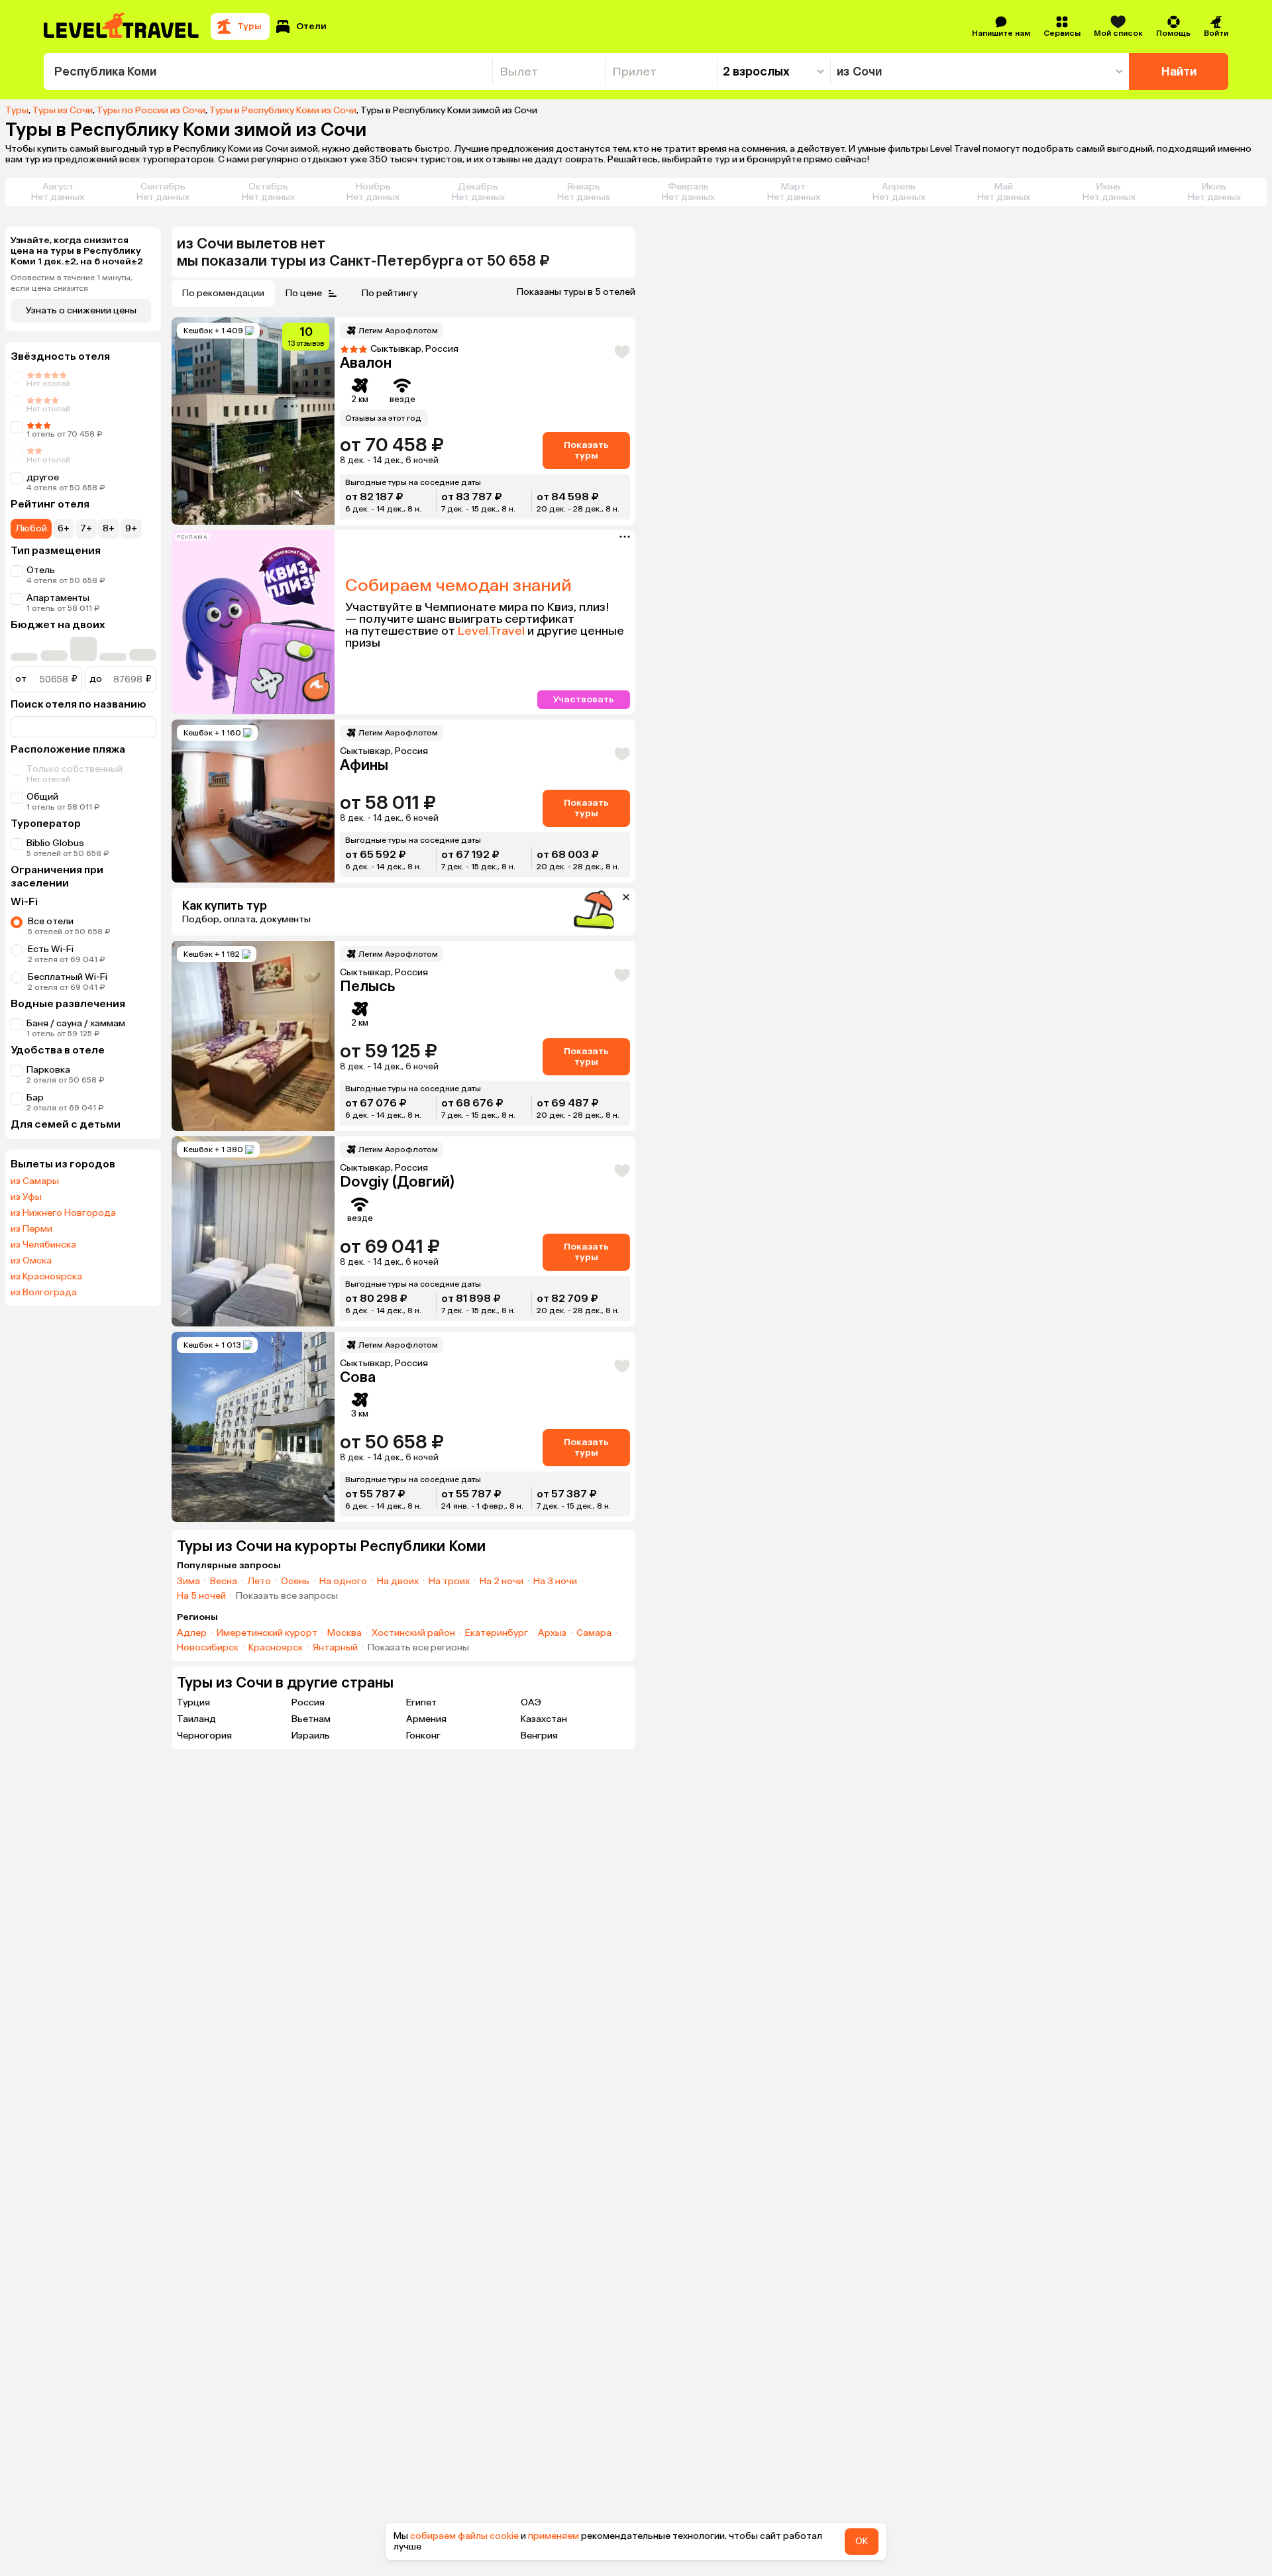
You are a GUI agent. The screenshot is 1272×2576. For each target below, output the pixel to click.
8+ (109, 528)
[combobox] (268, 72)
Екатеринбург (497, 1633)
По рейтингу (390, 293)
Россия (308, 1702)
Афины (364, 765)
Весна (224, 1582)
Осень (295, 1582)
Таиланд (196, 1719)
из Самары (35, 1181)
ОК (862, 2541)
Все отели (51, 921)
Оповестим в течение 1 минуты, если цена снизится (72, 283)
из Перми (31, 1229)
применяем (554, 2536)
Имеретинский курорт (267, 1633)
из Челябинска (43, 1245)
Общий (42, 797)
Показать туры (586, 450)
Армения (426, 1719)
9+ (131, 528)
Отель (41, 570)
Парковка (48, 1070)
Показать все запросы (287, 1596)
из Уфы (26, 1197)
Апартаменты (58, 598)
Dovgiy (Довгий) (397, 1182)
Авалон (366, 363)
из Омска (31, 1261)
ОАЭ (531, 1702)
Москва (344, 1633)
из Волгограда (44, 1293)
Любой (31, 528)
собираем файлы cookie (464, 2536)
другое (43, 477)
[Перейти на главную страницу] (122, 27)
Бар (35, 1098)
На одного (343, 1582)
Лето (259, 1582)
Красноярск (276, 1648)
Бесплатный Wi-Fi (68, 977)
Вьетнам (311, 1719)
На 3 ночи (555, 1582)
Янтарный (335, 1648)
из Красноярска (46, 1277)
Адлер (192, 1633)
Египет (421, 1702)
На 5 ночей (201, 1596)
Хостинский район (413, 1633)
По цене (304, 293)
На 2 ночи (502, 1582)
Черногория (204, 1736)
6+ (64, 528)
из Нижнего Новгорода (63, 1213)
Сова (358, 1377)
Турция (193, 1702)
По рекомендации (223, 293)
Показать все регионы (418, 1648)
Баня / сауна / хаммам (76, 1023)
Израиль (311, 1736)
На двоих (398, 1582)
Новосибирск (208, 1648)
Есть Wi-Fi (51, 949)
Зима (188, 1582)
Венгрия (539, 1736)
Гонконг (423, 1736)
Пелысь (367, 986)
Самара (594, 1633)
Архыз (552, 1633)
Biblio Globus (55, 843)
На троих (449, 1582)
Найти (1179, 72)
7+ (86, 528)
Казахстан (544, 1719)
